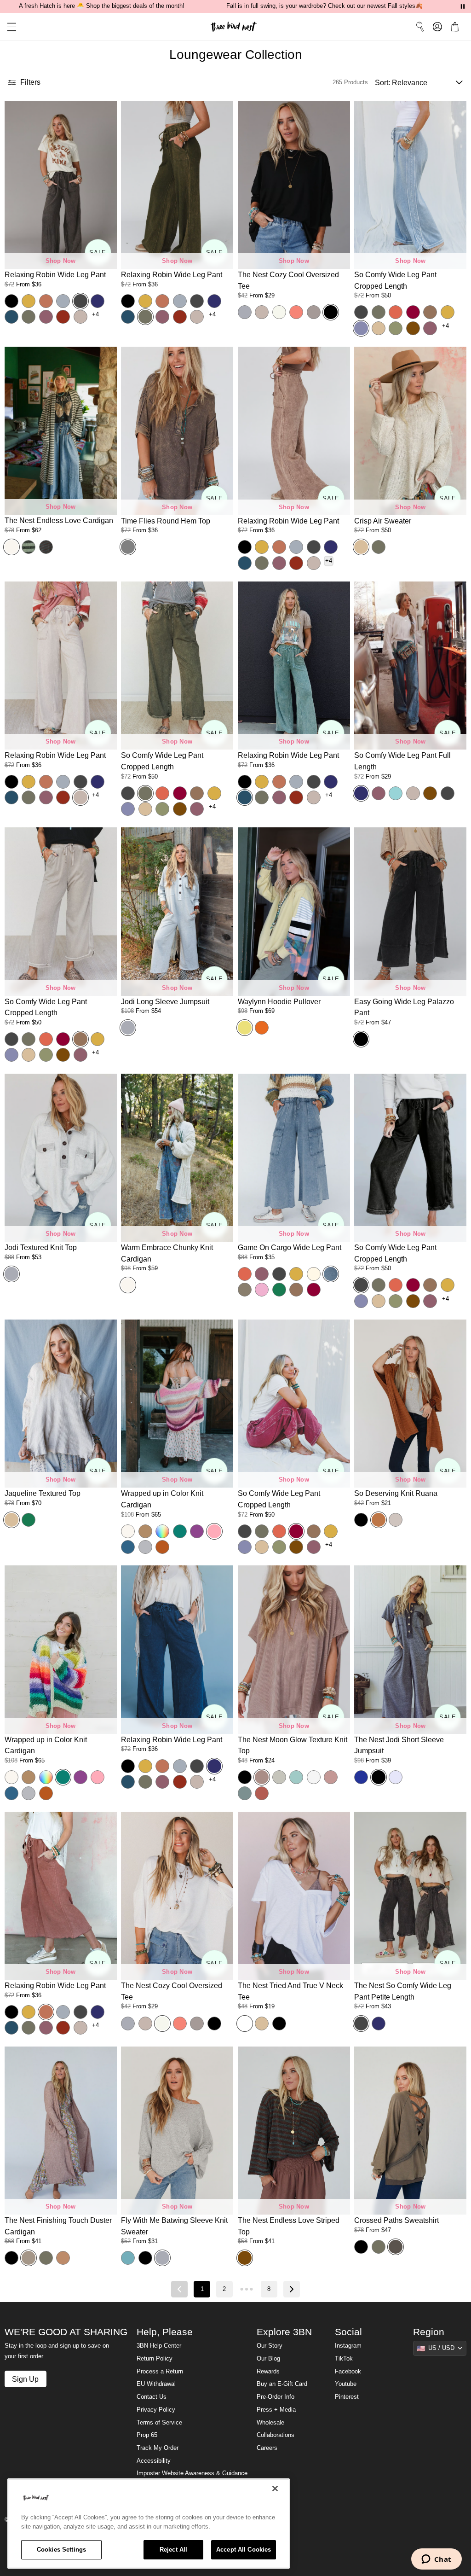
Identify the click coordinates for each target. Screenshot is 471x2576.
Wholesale (270, 2423)
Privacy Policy (156, 2410)
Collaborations (276, 2435)
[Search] (420, 27)
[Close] (275, 2489)
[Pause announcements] (463, 6)
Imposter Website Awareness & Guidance (192, 2473)
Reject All (173, 2550)
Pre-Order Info (276, 2397)
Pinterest (347, 2397)
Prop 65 (147, 2435)
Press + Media (276, 2410)
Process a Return (160, 2372)
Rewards (268, 2372)
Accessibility (154, 2461)
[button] (8, 27)
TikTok (344, 2359)
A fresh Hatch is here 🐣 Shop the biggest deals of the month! (102, 6)
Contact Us (152, 2397)
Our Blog (268, 2359)
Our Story (270, 2346)
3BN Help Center (159, 2346)
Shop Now (61, 261)
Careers (267, 2448)
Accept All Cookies (244, 2550)
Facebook (348, 2372)
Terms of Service (159, 2423)
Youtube (346, 2384)
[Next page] (292, 2289)
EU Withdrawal (156, 2384)
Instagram (348, 2346)
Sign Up (25, 2379)
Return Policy (155, 2359)
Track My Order (158, 2448)
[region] (149, 2524)
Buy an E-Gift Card (282, 2384)
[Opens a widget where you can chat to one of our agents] (436, 2560)
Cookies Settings (61, 2550)
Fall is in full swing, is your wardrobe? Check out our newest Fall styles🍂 (325, 6)
